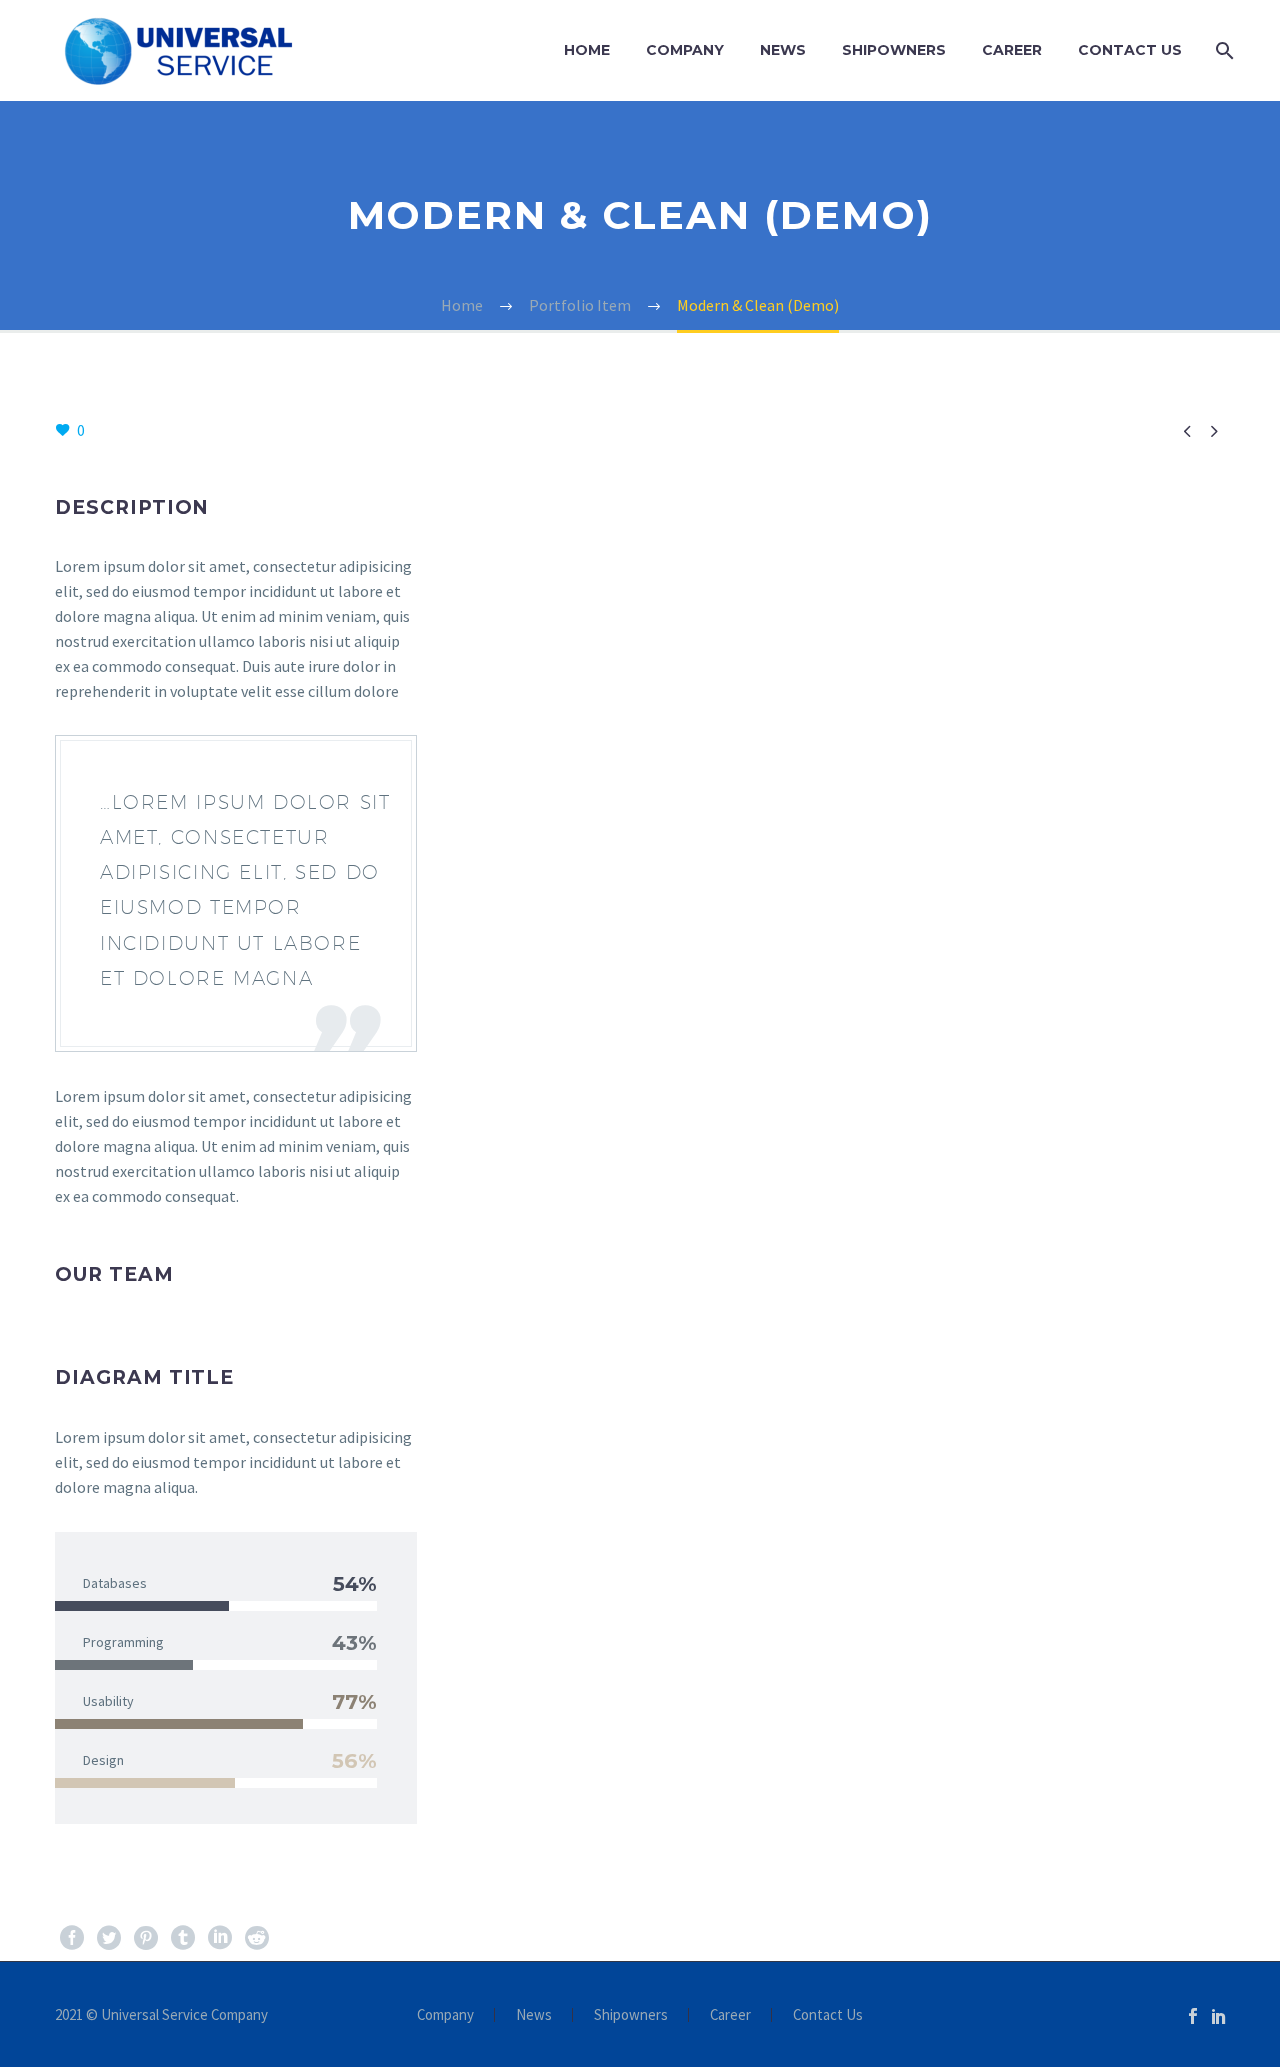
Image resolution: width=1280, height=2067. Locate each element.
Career (1012, 50)
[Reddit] (257, 1938)
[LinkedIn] (220, 1938)
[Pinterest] (146, 1938)
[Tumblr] (183, 1938)
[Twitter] (109, 1938)
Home (587, 50)
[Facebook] (72, 1938)
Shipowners (894, 50)
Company (685, 50)
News (783, 50)
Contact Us (1130, 50)
